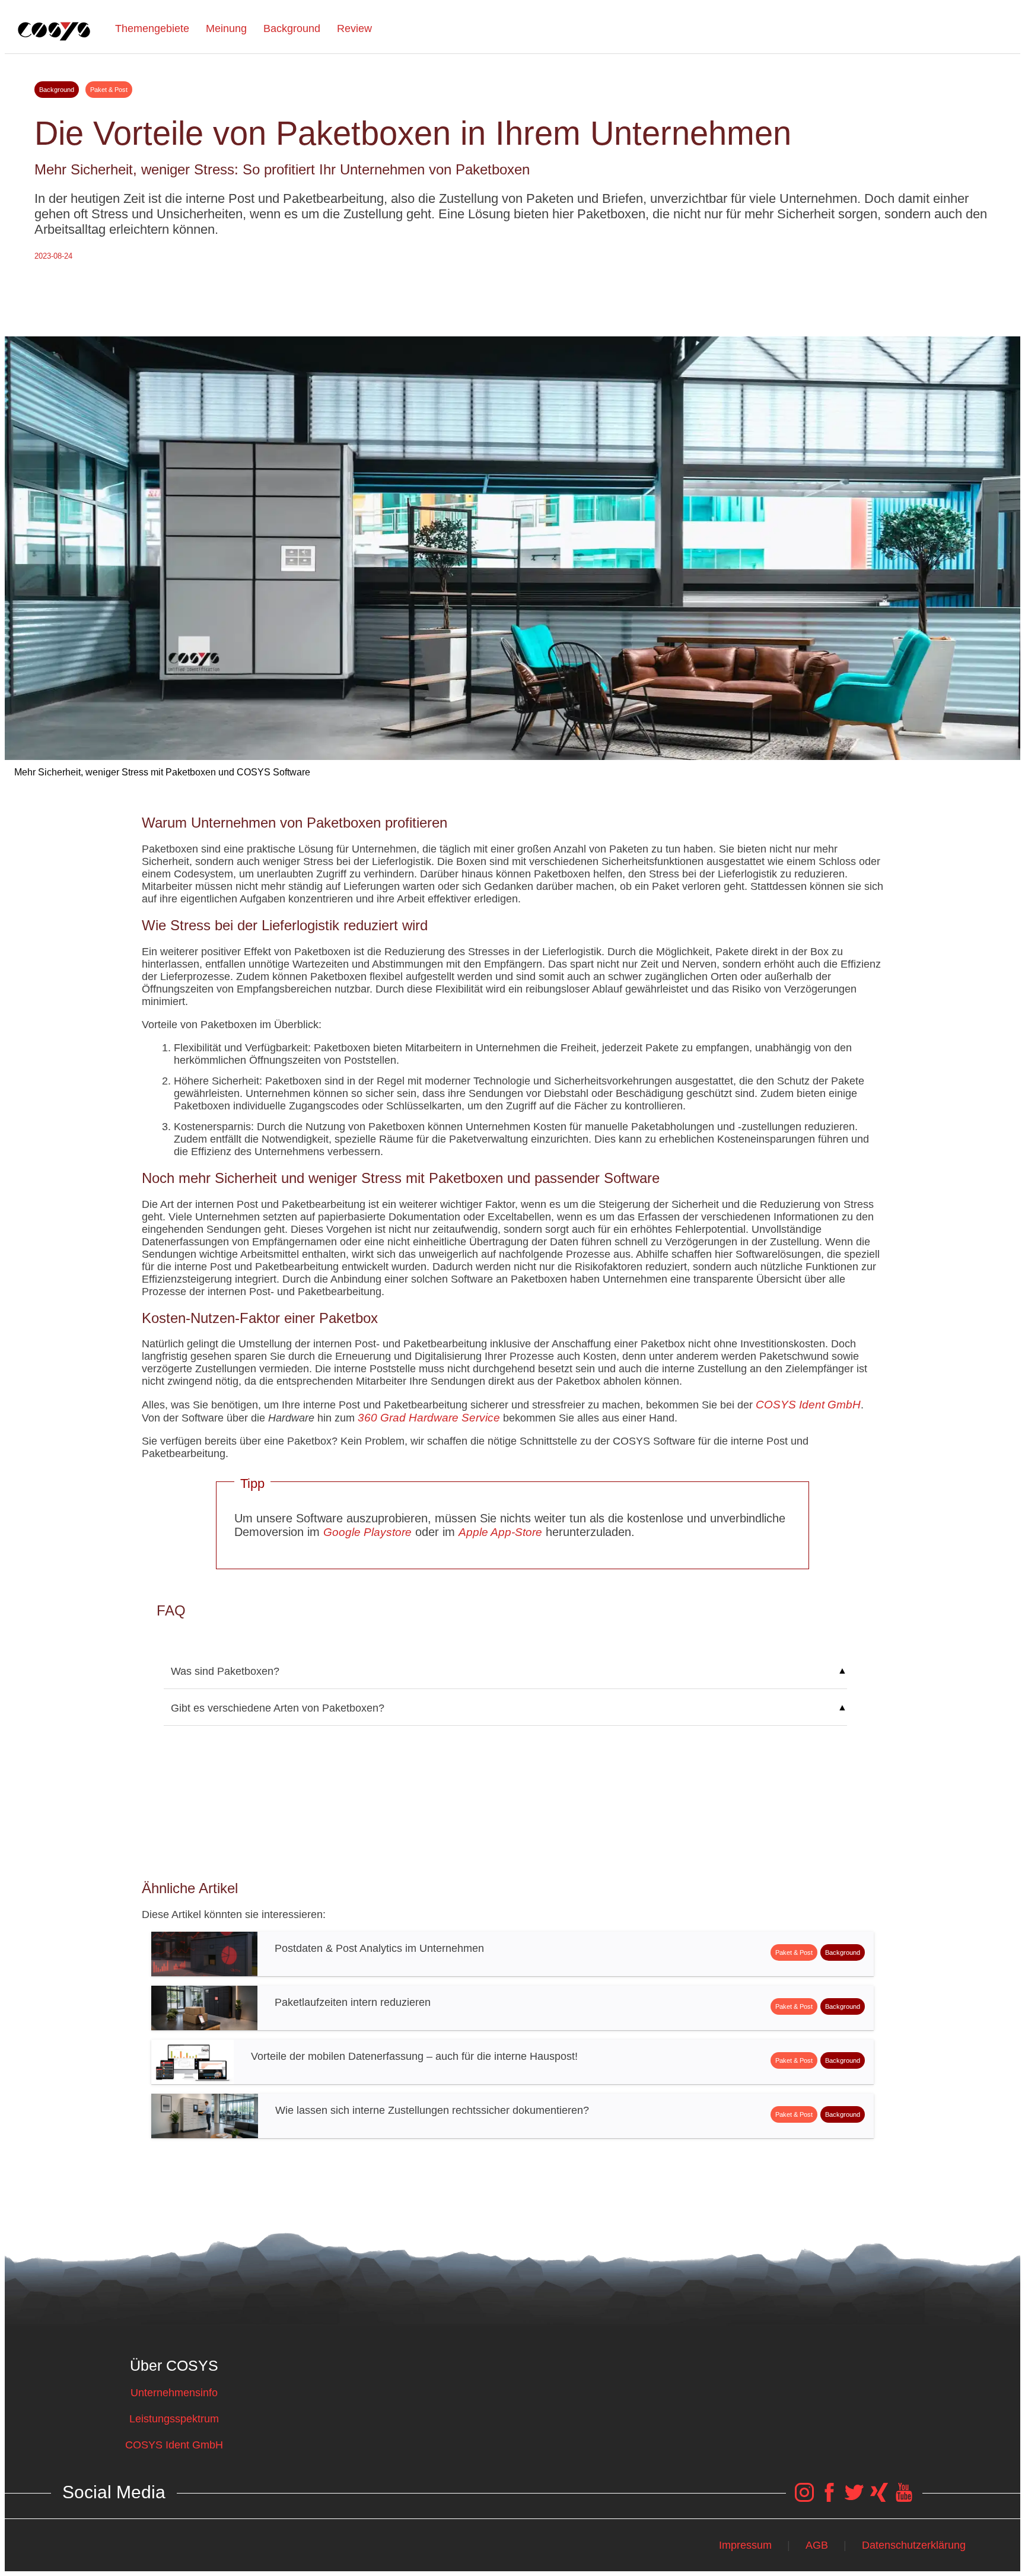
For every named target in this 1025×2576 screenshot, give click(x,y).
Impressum (745, 2545)
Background (292, 28)
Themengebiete (152, 28)
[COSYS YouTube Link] (904, 2498)
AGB (817, 2545)
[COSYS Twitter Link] (854, 2498)
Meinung (226, 28)
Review (354, 28)
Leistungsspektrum (174, 2419)
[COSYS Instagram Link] (804, 2498)
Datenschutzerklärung (914, 2545)
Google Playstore (367, 1532)
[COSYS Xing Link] (879, 2498)
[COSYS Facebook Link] (829, 2498)
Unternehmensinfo (174, 2393)
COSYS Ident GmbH (808, 1405)
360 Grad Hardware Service (429, 1418)
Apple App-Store (500, 1532)
